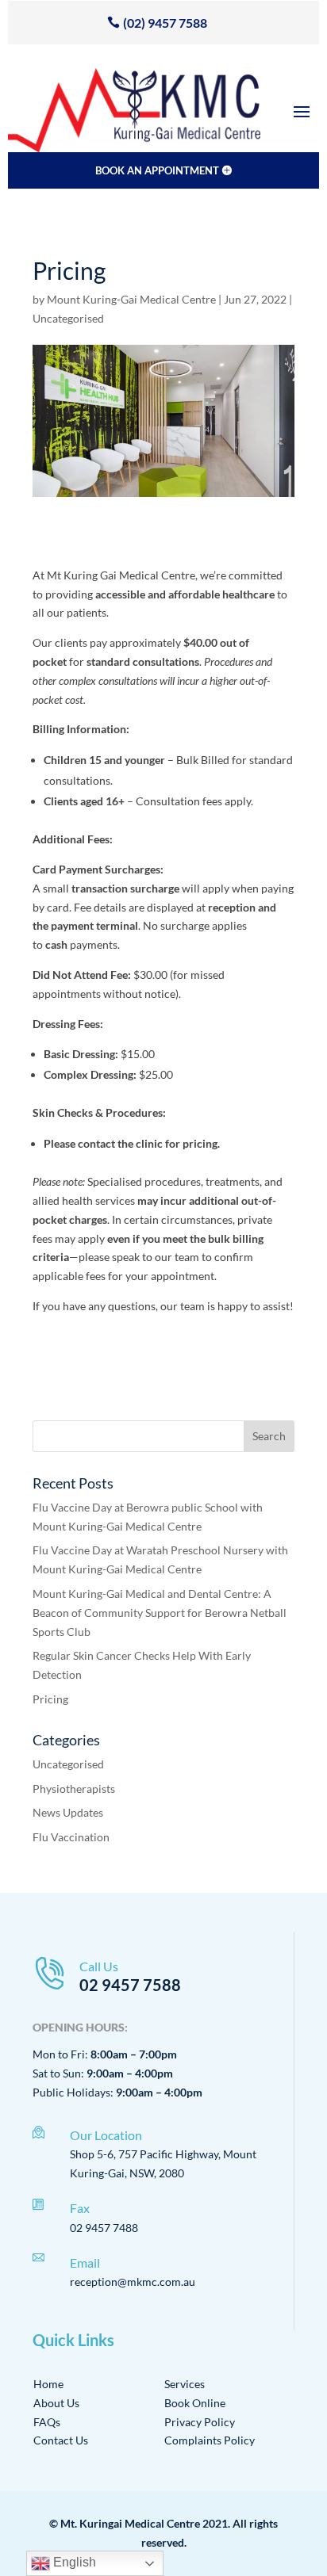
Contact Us (61, 2440)
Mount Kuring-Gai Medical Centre (131, 299)
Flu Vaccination (71, 1837)
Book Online (195, 2403)
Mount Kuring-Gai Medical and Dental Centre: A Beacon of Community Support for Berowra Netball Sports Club (160, 1613)
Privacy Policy (200, 2422)
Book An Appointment (157, 170)
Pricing (50, 1699)
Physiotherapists (74, 1789)
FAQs (47, 2422)
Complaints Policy (210, 2440)
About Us (56, 2403)
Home (48, 2384)
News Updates (68, 1812)
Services (185, 2384)
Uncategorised (68, 318)
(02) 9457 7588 (165, 23)
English (73, 2562)
